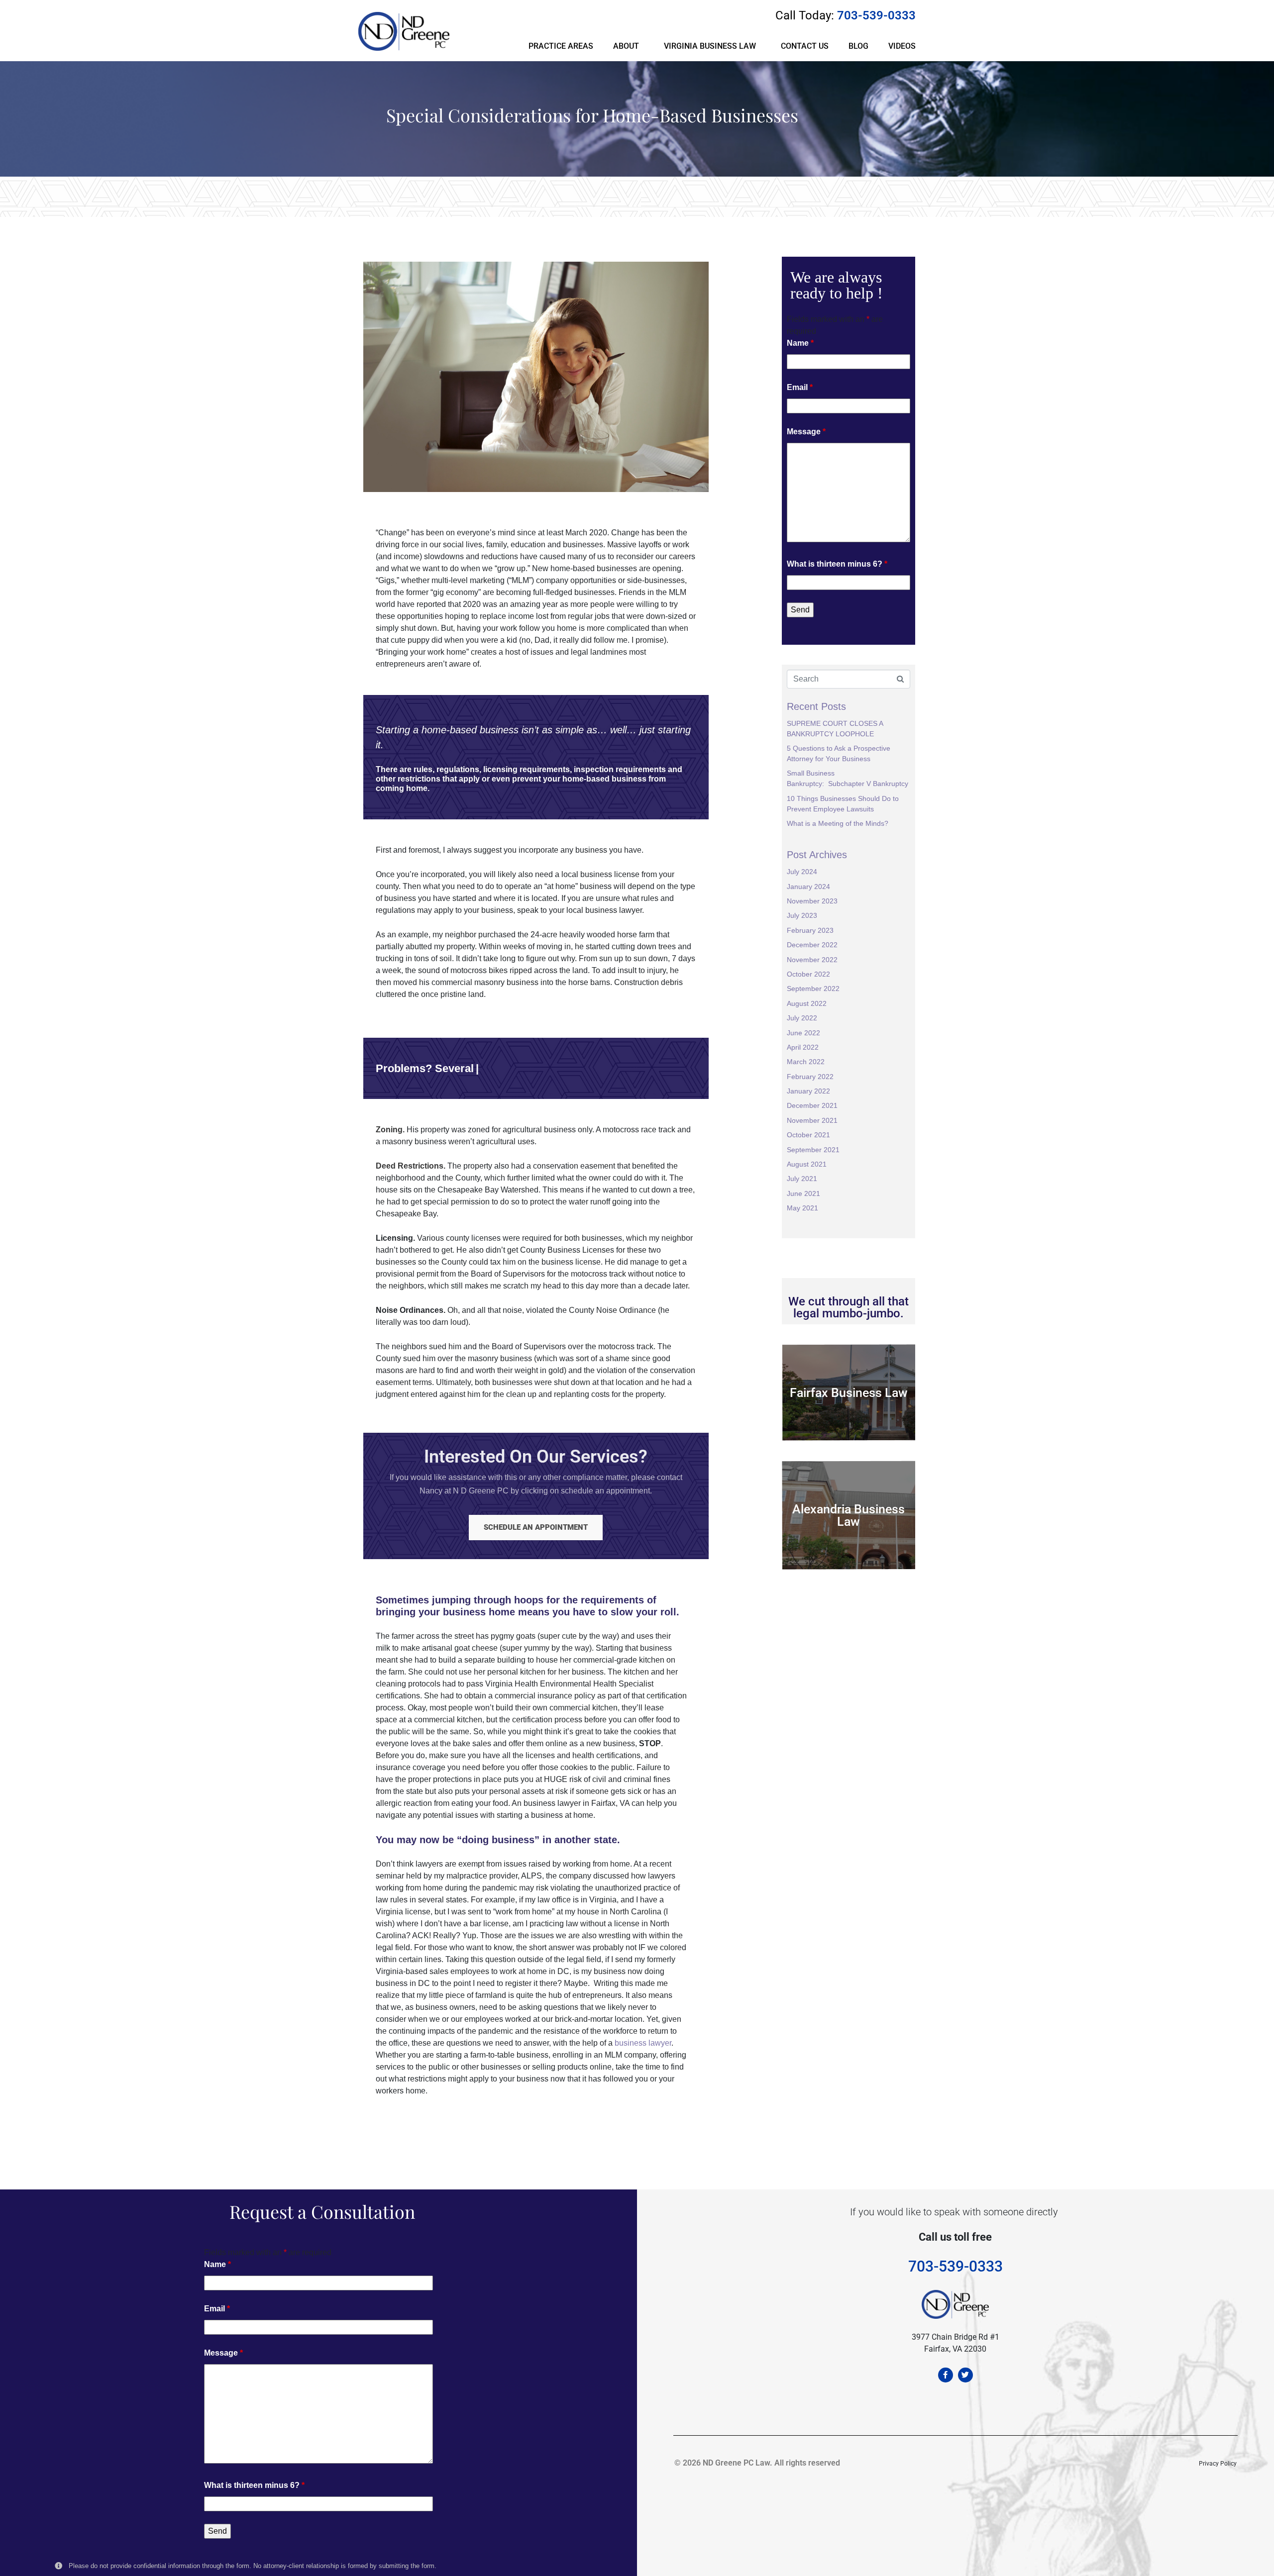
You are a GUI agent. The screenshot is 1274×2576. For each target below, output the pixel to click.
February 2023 (810, 930)
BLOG (858, 46)
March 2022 (806, 1062)
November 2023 (812, 901)
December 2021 (812, 1105)
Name (800, 343)
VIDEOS (902, 46)
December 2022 (812, 945)
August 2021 (807, 1164)
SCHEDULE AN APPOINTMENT (536, 1527)
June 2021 (803, 1193)
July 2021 (802, 1179)
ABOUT (626, 46)
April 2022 (803, 1047)
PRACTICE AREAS (561, 46)
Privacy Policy (1218, 2464)
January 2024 (808, 887)
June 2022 (803, 1033)
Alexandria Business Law (849, 1515)
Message (806, 432)
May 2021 (802, 1208)
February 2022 (810, 1077)
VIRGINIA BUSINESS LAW (710, 46)
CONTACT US (805, 46)
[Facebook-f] (946, 2375)
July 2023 (802, 915)
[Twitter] (965, 2375)
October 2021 (808, 1135)
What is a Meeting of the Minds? (838, 823)
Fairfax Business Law (849, 1393)
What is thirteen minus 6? (837, 564)
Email (800, 387)
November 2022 (812, 960)
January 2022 (808, 1091)
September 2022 (813, 989)
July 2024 (802, 872)
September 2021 (813, 1150)
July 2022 (802, 1018)
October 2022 (808, 974)
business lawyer (643, 2043)
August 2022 (807, 1003)
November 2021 (812, 1120)
